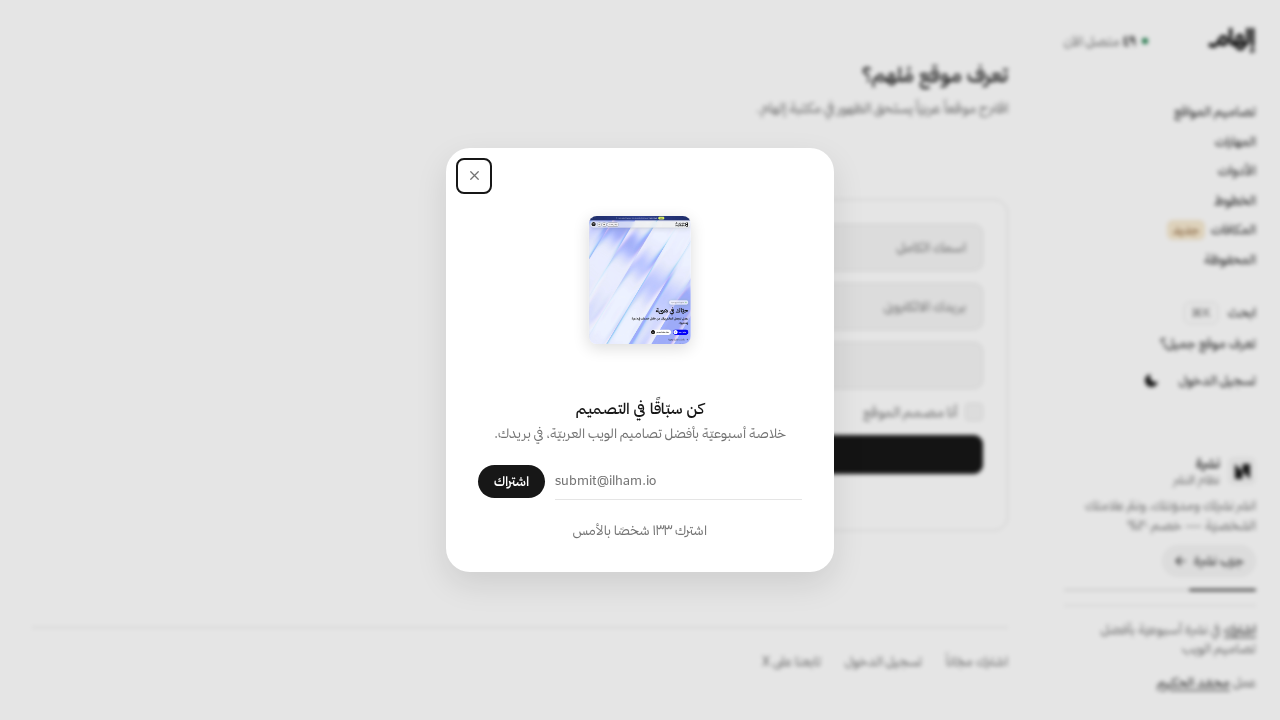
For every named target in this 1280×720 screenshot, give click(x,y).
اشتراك (511, 481)
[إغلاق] (474, 176)
